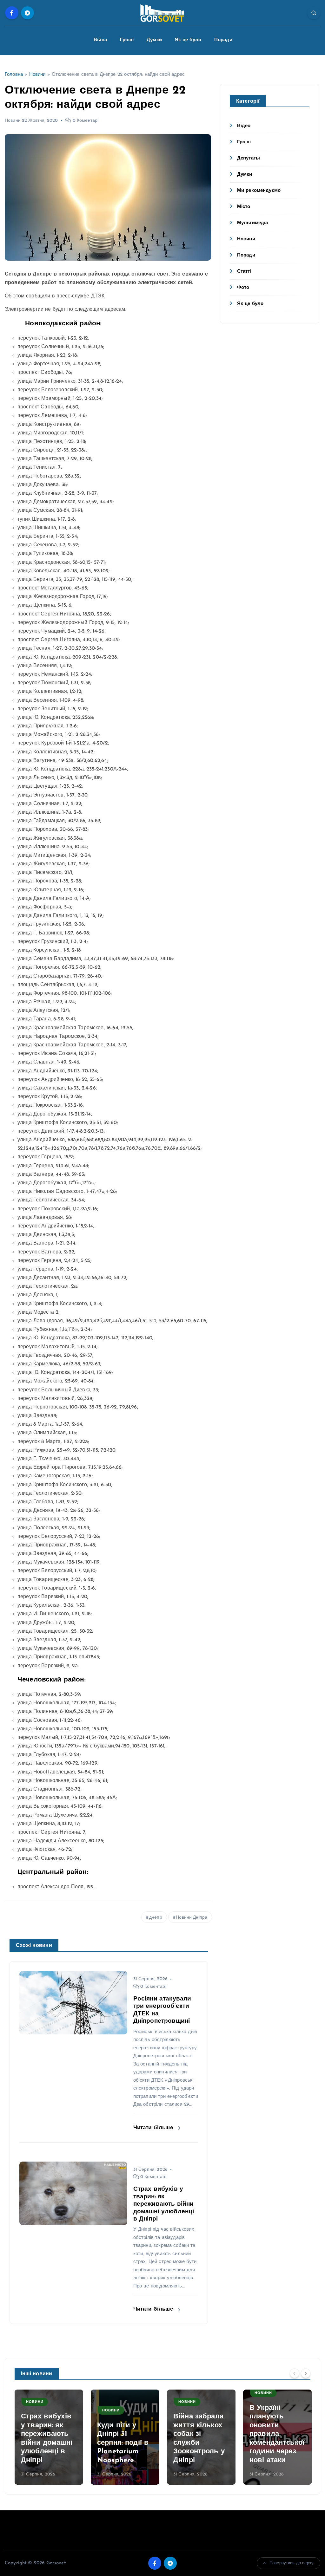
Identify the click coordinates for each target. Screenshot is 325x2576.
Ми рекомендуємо (259, 191)
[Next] (306, 2373)
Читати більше (154, 2128)
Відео (244, 126)
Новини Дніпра (192, 1918)
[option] (49, 2437)
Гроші (127, 40)
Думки (154, 40)
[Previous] (295, 2373)
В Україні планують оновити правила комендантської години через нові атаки (277, 2434)
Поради (223, 40)
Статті (244, 272)
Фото (243, 288)
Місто (244, 207)
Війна (100, 40)
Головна (14, 75)
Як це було (188, 40)
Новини (37, 75)
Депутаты (249, 158)
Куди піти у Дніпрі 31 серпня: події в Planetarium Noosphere (123, 2443)
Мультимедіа (253, 223)
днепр (156, 1918)
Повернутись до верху (292, 2563)
